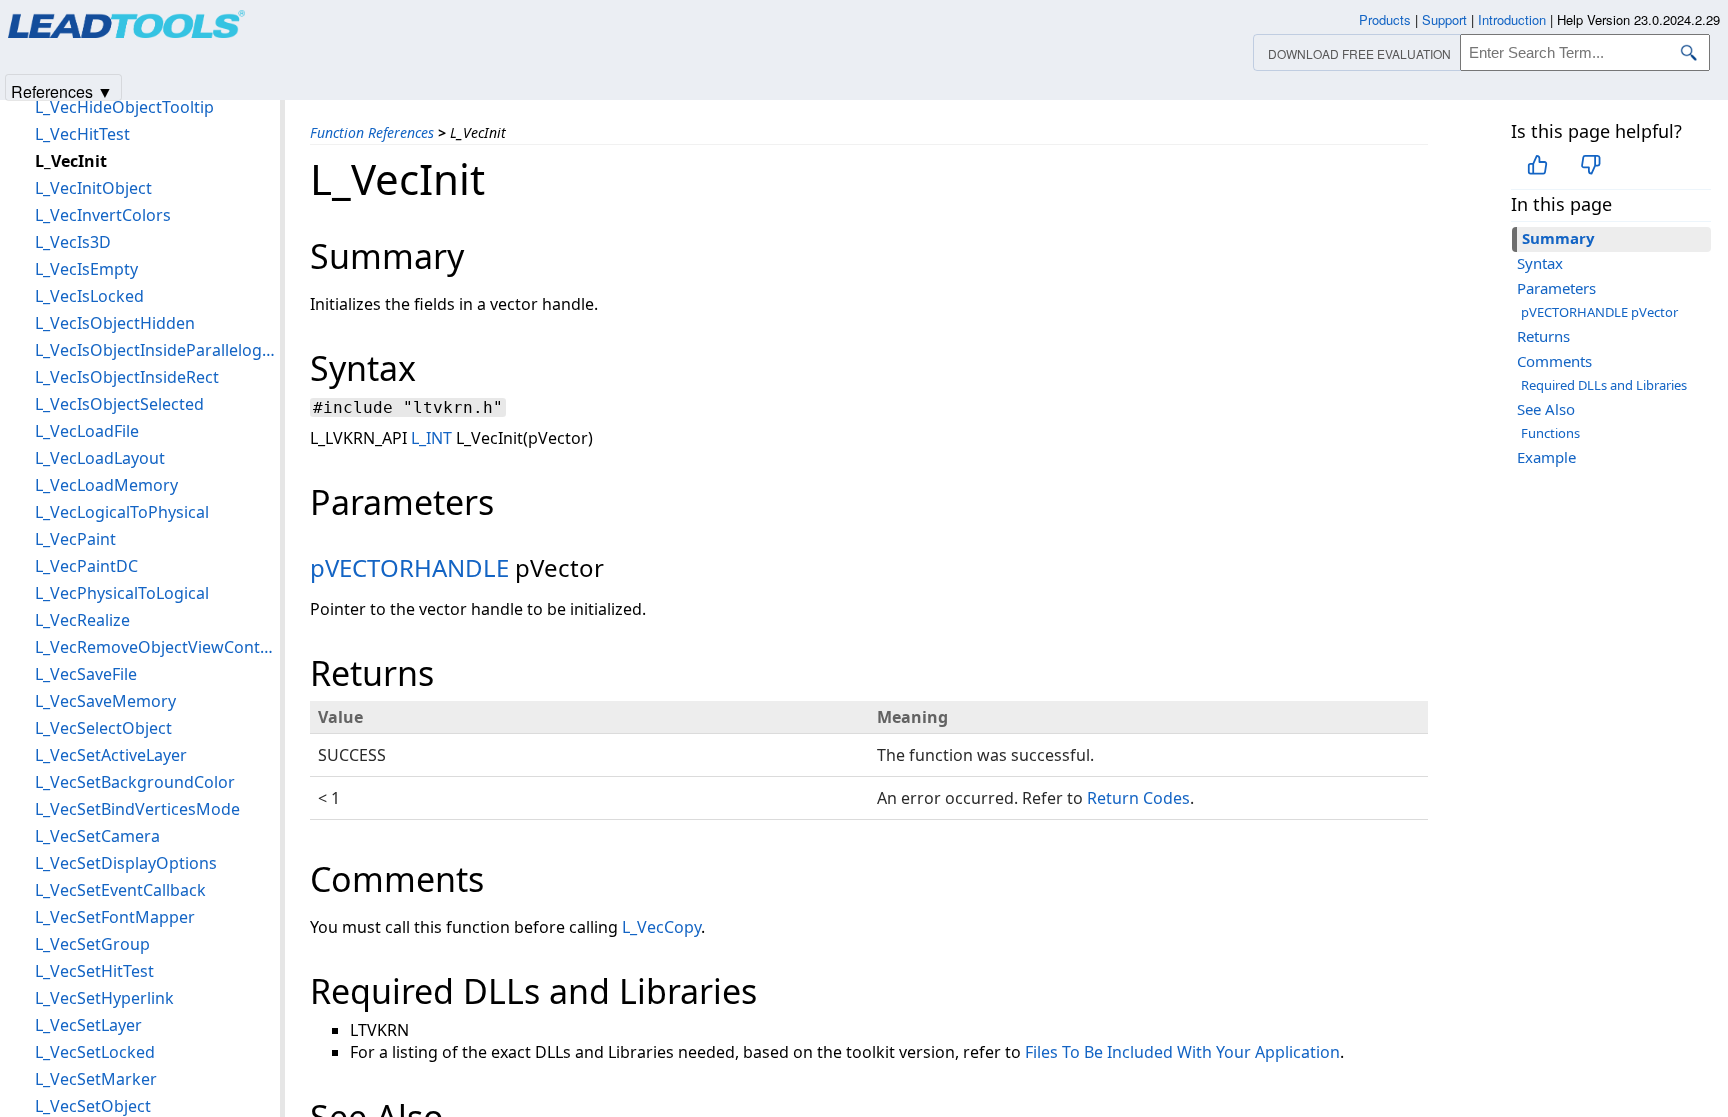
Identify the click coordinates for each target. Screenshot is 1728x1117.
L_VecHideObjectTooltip (124, 107)
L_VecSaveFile (86, 674)
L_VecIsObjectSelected (119, 404)
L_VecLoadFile (87, 431)
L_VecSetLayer (88, 1025)
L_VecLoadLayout (100, 458)
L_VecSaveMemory (105, 701)
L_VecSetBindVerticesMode (137, 809)
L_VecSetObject (93, 1106)
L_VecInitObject (93, 188)
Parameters (1556, 288)
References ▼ (62, 90)
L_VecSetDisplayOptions (126, 863)
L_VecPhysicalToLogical (122, 593)
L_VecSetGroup (92, 944)
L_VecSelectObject (103, 728)
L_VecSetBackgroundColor (135, 782)
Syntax (1540, 263)
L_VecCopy (661, 927)
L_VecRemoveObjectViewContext (157, 647)
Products (1385, 19)
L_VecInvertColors (103, 215)
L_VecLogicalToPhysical (122, 512)
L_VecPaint (75, 539)
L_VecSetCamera (97, 836)
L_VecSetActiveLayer (111, 755)
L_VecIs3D (73, 242)
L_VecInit (71, 161)
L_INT (431, 438)
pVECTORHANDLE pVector (1599, 312)
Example (1546, 457)
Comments (1554, 361)
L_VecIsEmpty (86, 269)
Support (1444, 19)
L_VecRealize (82, 620)
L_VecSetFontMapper (115, 917)
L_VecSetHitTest (94, 971)
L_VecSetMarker (96, 1079)
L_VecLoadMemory (106, 485)
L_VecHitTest (82, 134)
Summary (1558, 238)
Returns (1543, 336)
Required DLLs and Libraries (1604, 385)
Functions (1550, 433)
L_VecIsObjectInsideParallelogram (157, 350)
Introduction (1512, 19)
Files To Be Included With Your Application (1182, 1052)
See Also (1546, 409)
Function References (372, 132)
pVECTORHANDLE (409, 567)
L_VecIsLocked (89, 296)
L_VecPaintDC (86, 566)
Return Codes (1138, 798)
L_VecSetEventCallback (120, 890)
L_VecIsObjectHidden (115, 323)
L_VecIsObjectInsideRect (127, 377)
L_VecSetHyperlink (104, 998)
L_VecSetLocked (95, 1052)
